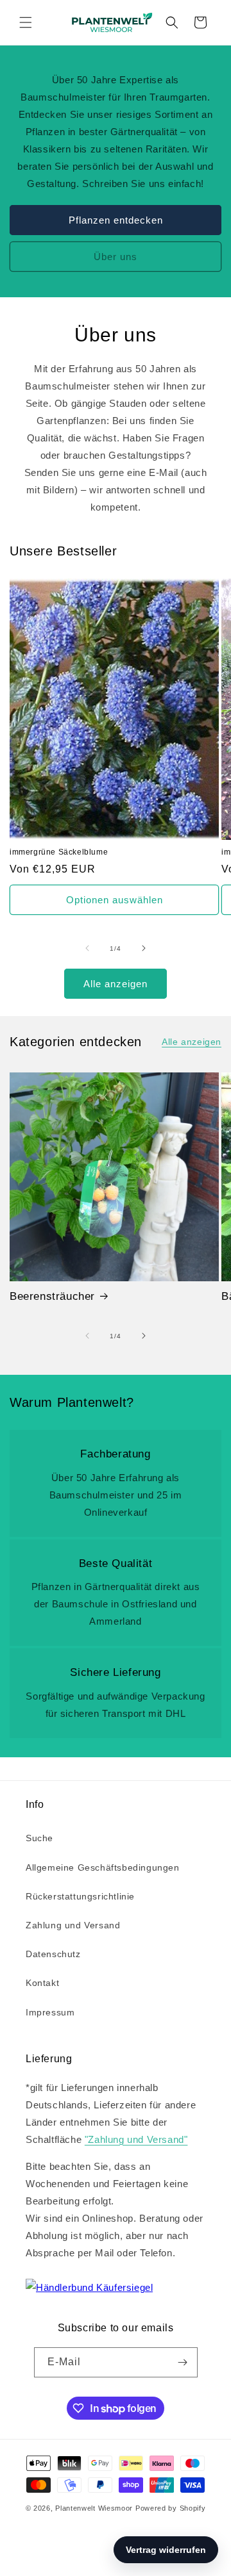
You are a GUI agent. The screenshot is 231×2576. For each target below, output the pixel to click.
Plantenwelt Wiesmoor (94, 2508)
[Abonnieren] (183, 2362)
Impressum (50, 2012)
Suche (39, 1838)
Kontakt (42, 1983)
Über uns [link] (116, 256)
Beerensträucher (52, 1296)
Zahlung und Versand (73, 1925)
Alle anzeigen (116, 984)
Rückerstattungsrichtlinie (80, 1896)
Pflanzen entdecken (116, 219)
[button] (26, 22)
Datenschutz (53, 1954)
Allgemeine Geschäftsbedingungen (103, 1867)
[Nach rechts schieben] (144, 948)
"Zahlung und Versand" (136, 2139)
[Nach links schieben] (87, 948)
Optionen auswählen (115, 900)
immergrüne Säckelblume (59, 852)
